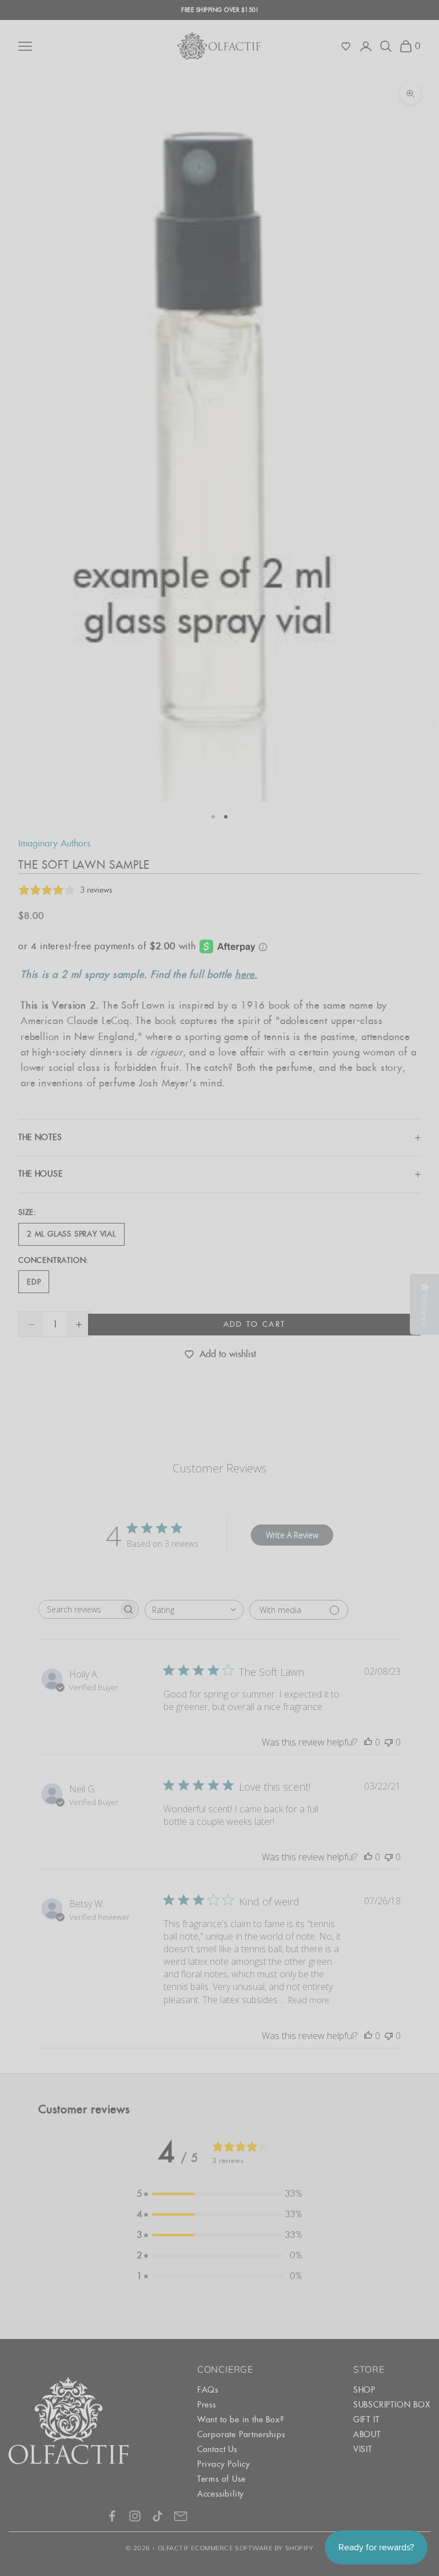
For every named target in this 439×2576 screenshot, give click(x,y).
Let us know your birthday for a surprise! (324, 1360)
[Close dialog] (427, 1135)
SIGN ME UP (329, 1421)
